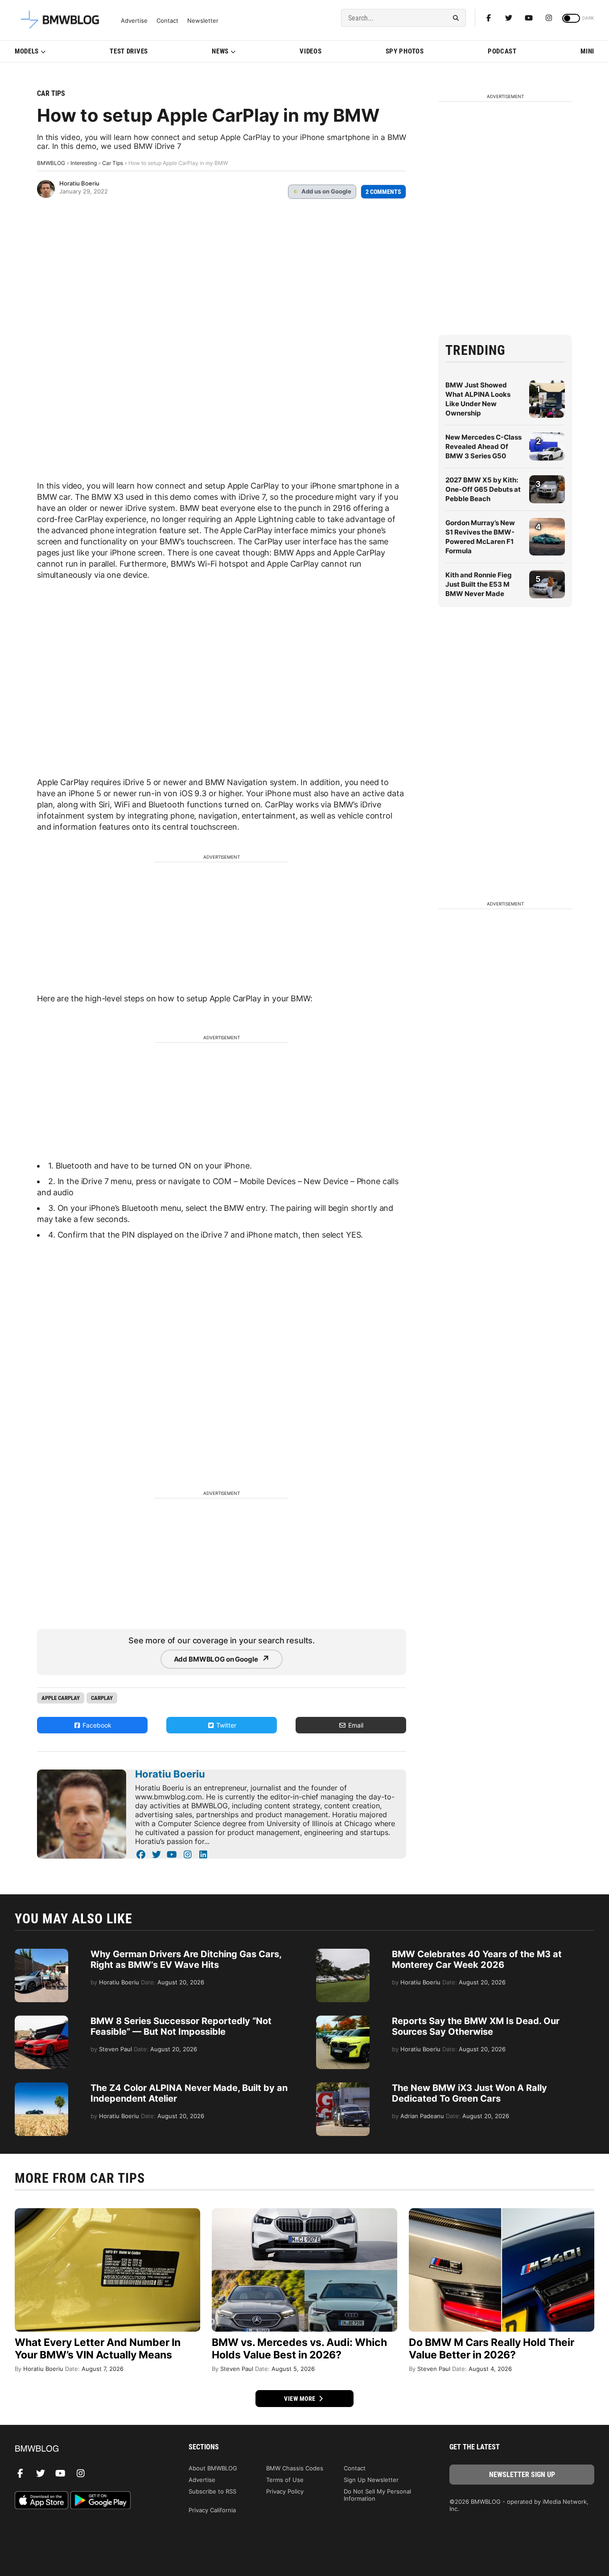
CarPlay (102, 1698)
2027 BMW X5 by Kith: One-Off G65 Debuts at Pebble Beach (483, 489)
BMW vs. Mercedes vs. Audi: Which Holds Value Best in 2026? (299, 2349)
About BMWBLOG (213, 2468)
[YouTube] (172, 1855)
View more (300, 2399)
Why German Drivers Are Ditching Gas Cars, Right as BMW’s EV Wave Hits (186, 1959)
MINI (587, 51)
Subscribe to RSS (212, 2491)
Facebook (96, 1725)
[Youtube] (529, 18)
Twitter (225, 1725)
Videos (311, 51)
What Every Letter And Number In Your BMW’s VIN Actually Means (98, 2349)
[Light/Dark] (571, 18)
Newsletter (203, 21)
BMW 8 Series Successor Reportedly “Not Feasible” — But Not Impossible (181, 2026)
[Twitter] (509, 18)
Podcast (502, 51)
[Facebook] (489, 18)
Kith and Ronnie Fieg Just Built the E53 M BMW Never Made (479, 584)
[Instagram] (549, 18)
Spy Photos (405, 51)
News (220, 51)
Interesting (84, 163)
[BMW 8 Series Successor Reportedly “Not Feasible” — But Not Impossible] (41, 2020)
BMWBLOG (51, 163)
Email (355, 1725)
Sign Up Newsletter (371, 2480)
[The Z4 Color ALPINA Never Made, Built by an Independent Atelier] (41, 2087)
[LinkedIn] (203, 1855)
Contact (167, 21)
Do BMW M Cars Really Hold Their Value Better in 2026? (492, 2349)
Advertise (134, 21)
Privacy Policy (285, 2491)
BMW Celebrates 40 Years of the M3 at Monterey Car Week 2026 (477, 1959)
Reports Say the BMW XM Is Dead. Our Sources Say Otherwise (476, 2026)
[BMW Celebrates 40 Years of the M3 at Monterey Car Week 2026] (343, 1953)
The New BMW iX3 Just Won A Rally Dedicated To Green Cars (469, 2093)
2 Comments (383, 192)
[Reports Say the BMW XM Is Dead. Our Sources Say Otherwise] (343, 2020)
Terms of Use (285, 2480)
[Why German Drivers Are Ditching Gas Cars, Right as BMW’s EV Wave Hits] (41, 1953)
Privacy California (212, 2510)
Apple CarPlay (61, 1698)
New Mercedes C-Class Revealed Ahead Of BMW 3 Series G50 (483, 446)
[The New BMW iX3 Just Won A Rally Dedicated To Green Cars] (343, 2087)
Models (27, 51)
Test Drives (129, 51)
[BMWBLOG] (87, 2449)
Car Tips (51, 93)
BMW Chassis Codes (295, 2468)
